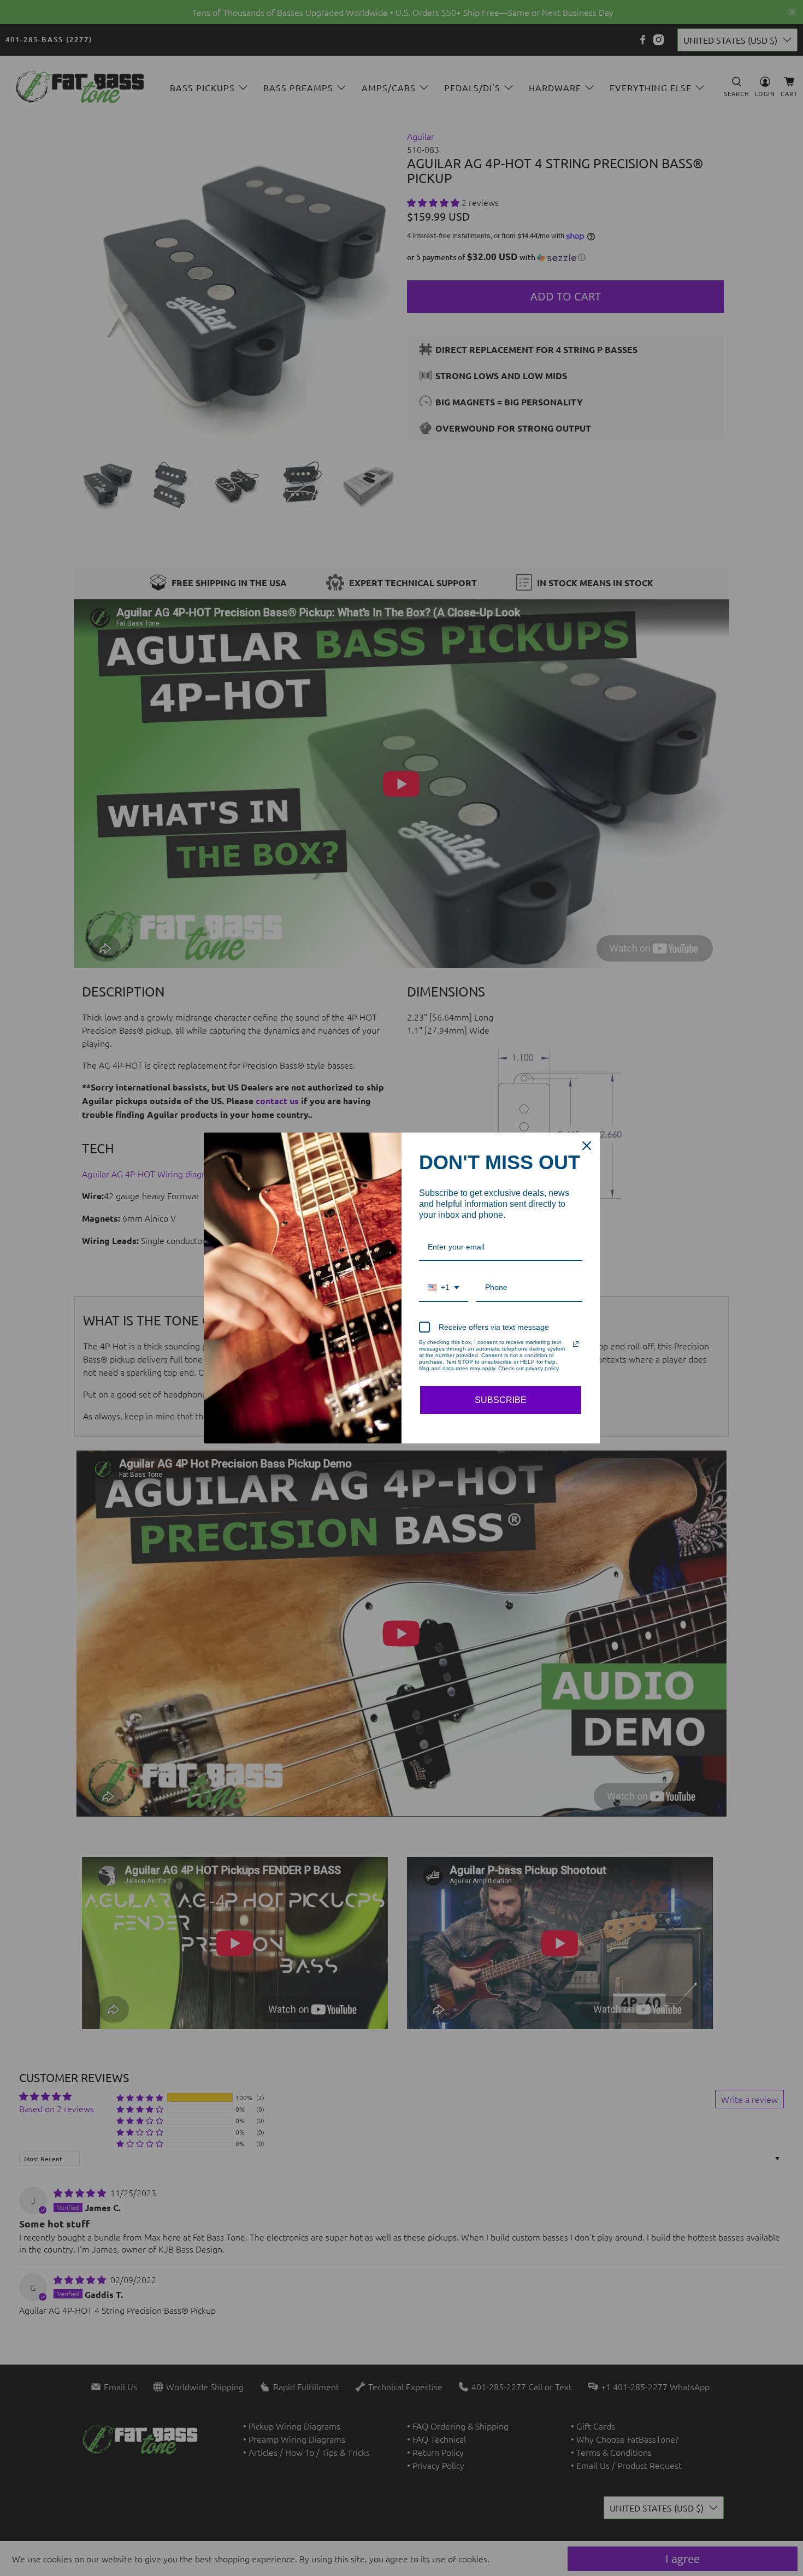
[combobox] (444, 1288)
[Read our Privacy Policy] (576, 1344)
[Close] (587, 1146)
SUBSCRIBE (501, 1400)
